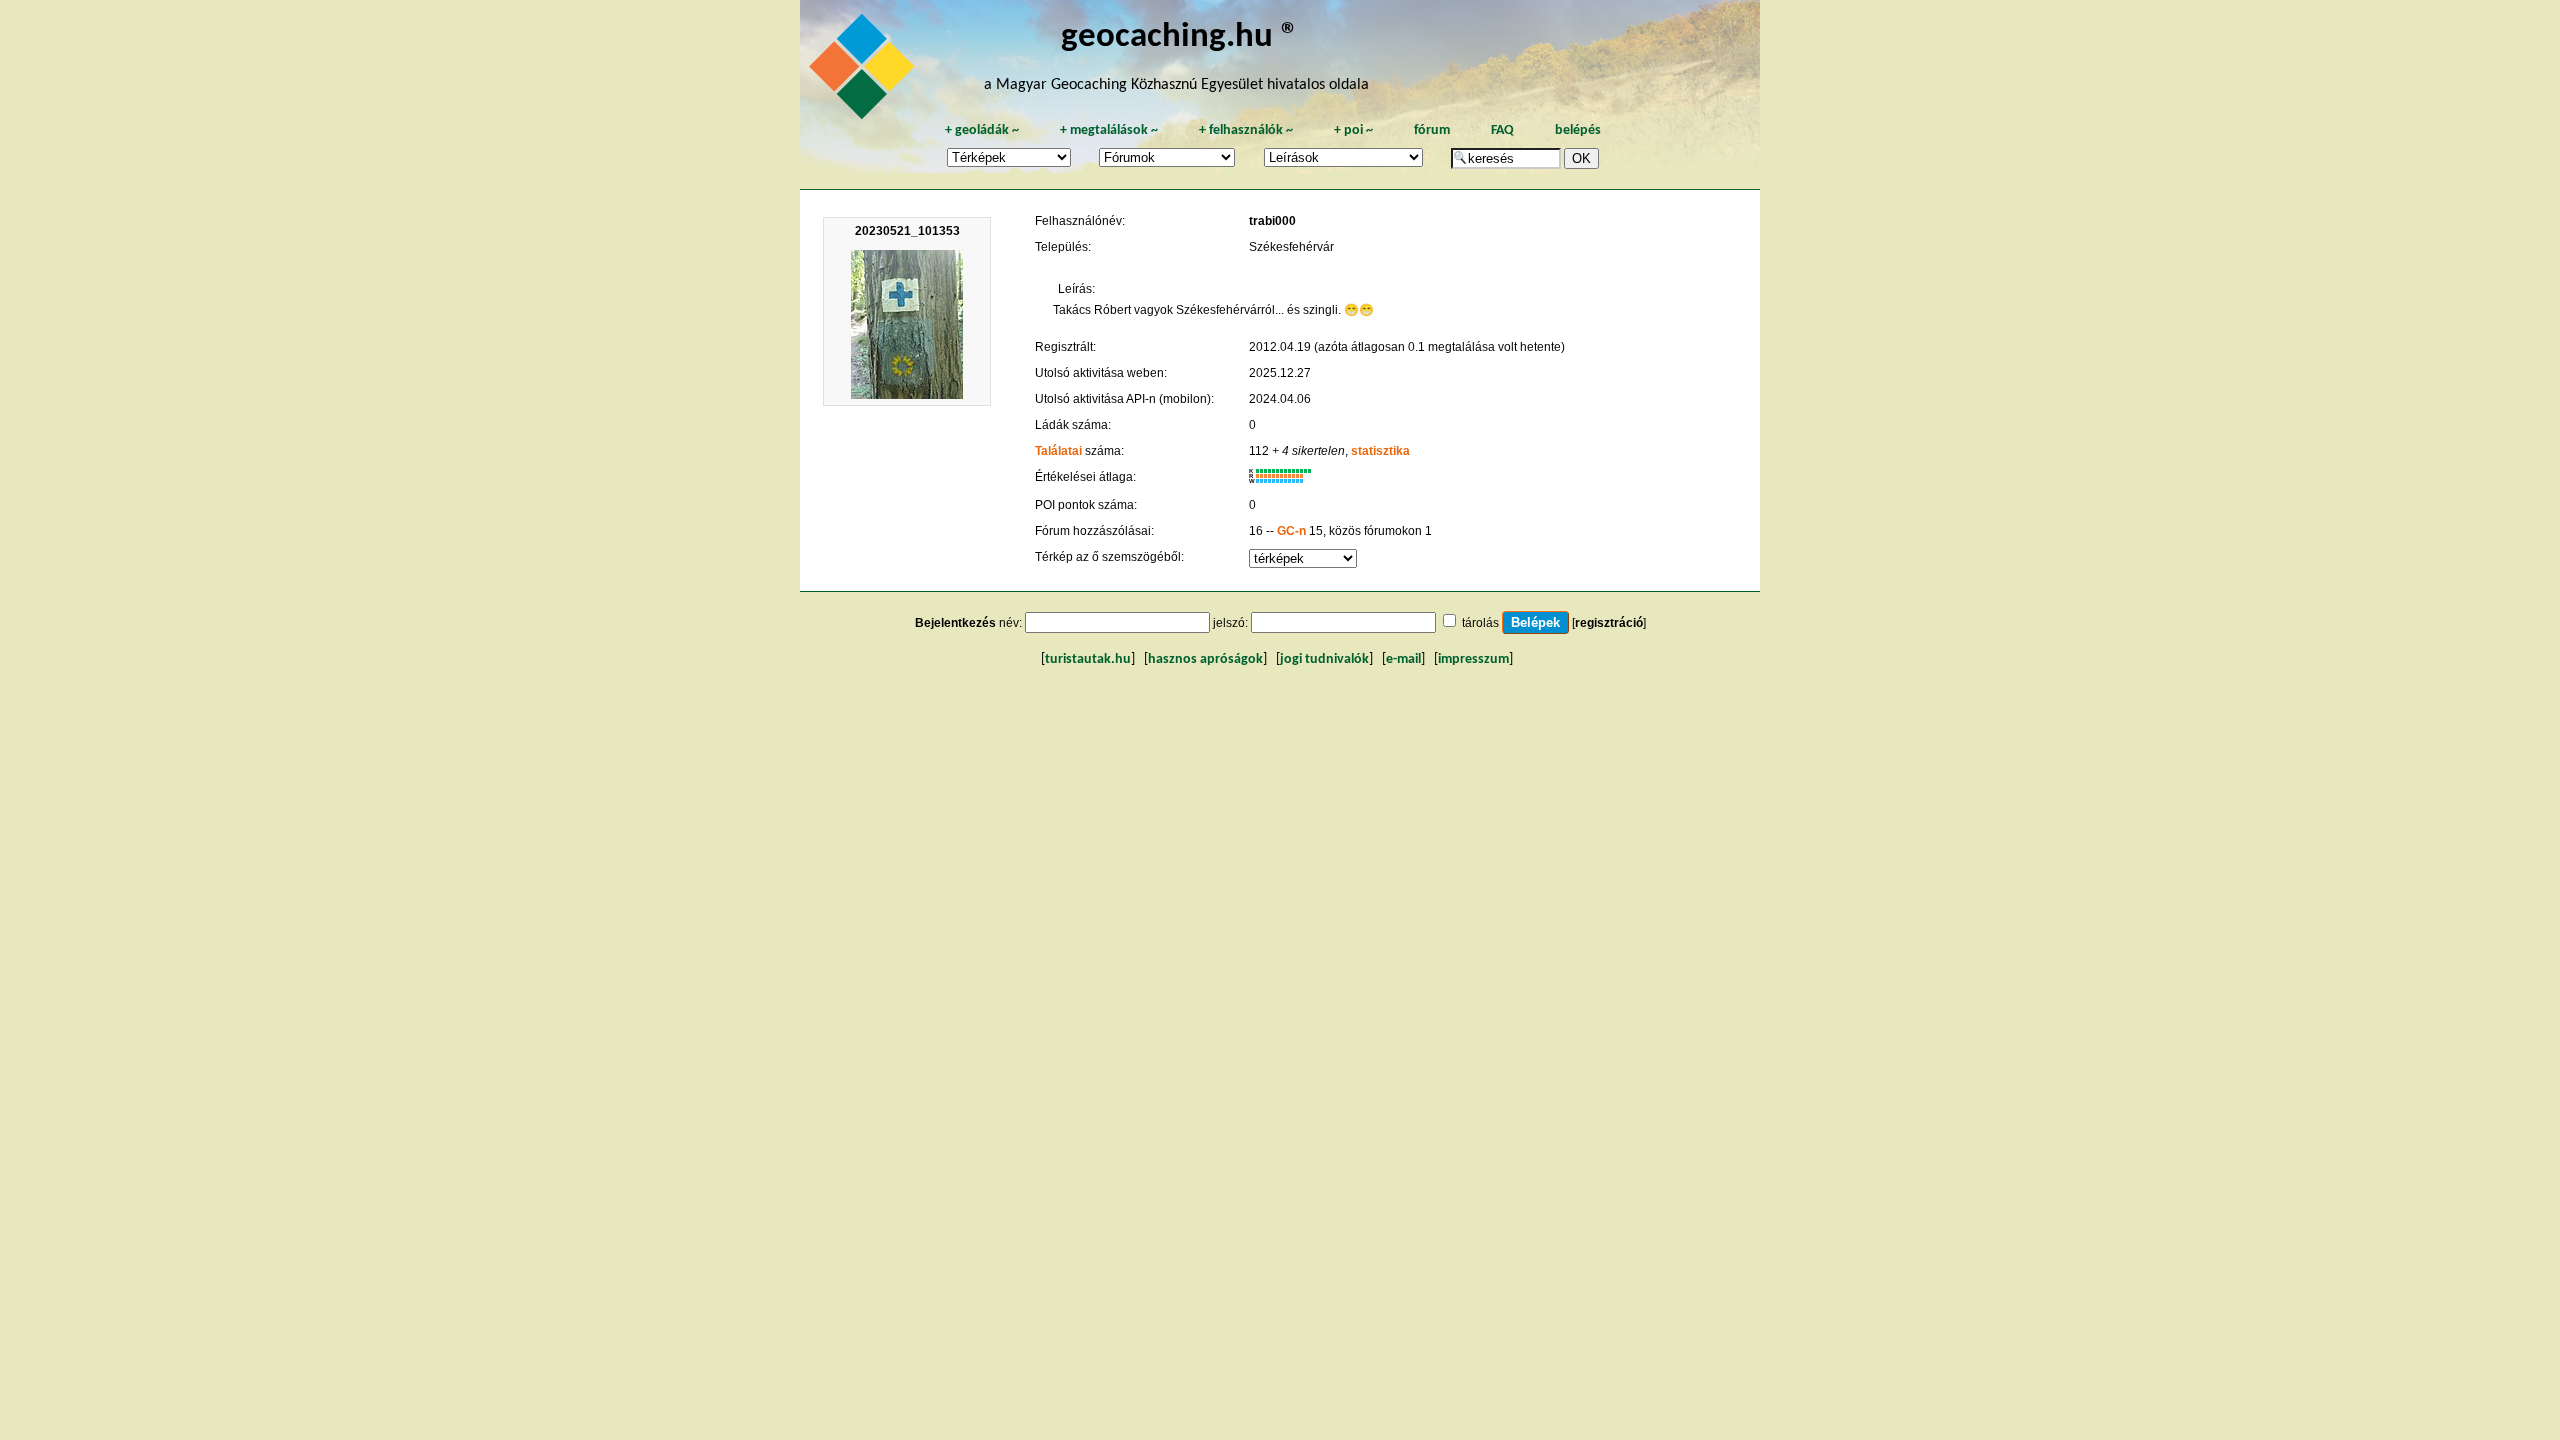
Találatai (1058, 451)
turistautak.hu (1088, 659)
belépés (1578, 130)
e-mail (1403, 659)
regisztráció (1609, 623)
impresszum (1473, 659)
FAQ (1502, 130)
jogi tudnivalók (1324, 659)
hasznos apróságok (1205, 659)
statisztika (1380, 451)
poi (1353, 130)
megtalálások (1109, 130)
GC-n (1291, 531)
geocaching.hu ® (1180, 37)
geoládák (982, 130)
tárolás (1480, 623)
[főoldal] (865, 72)
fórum (1432, 130)
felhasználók (1246, 130)
